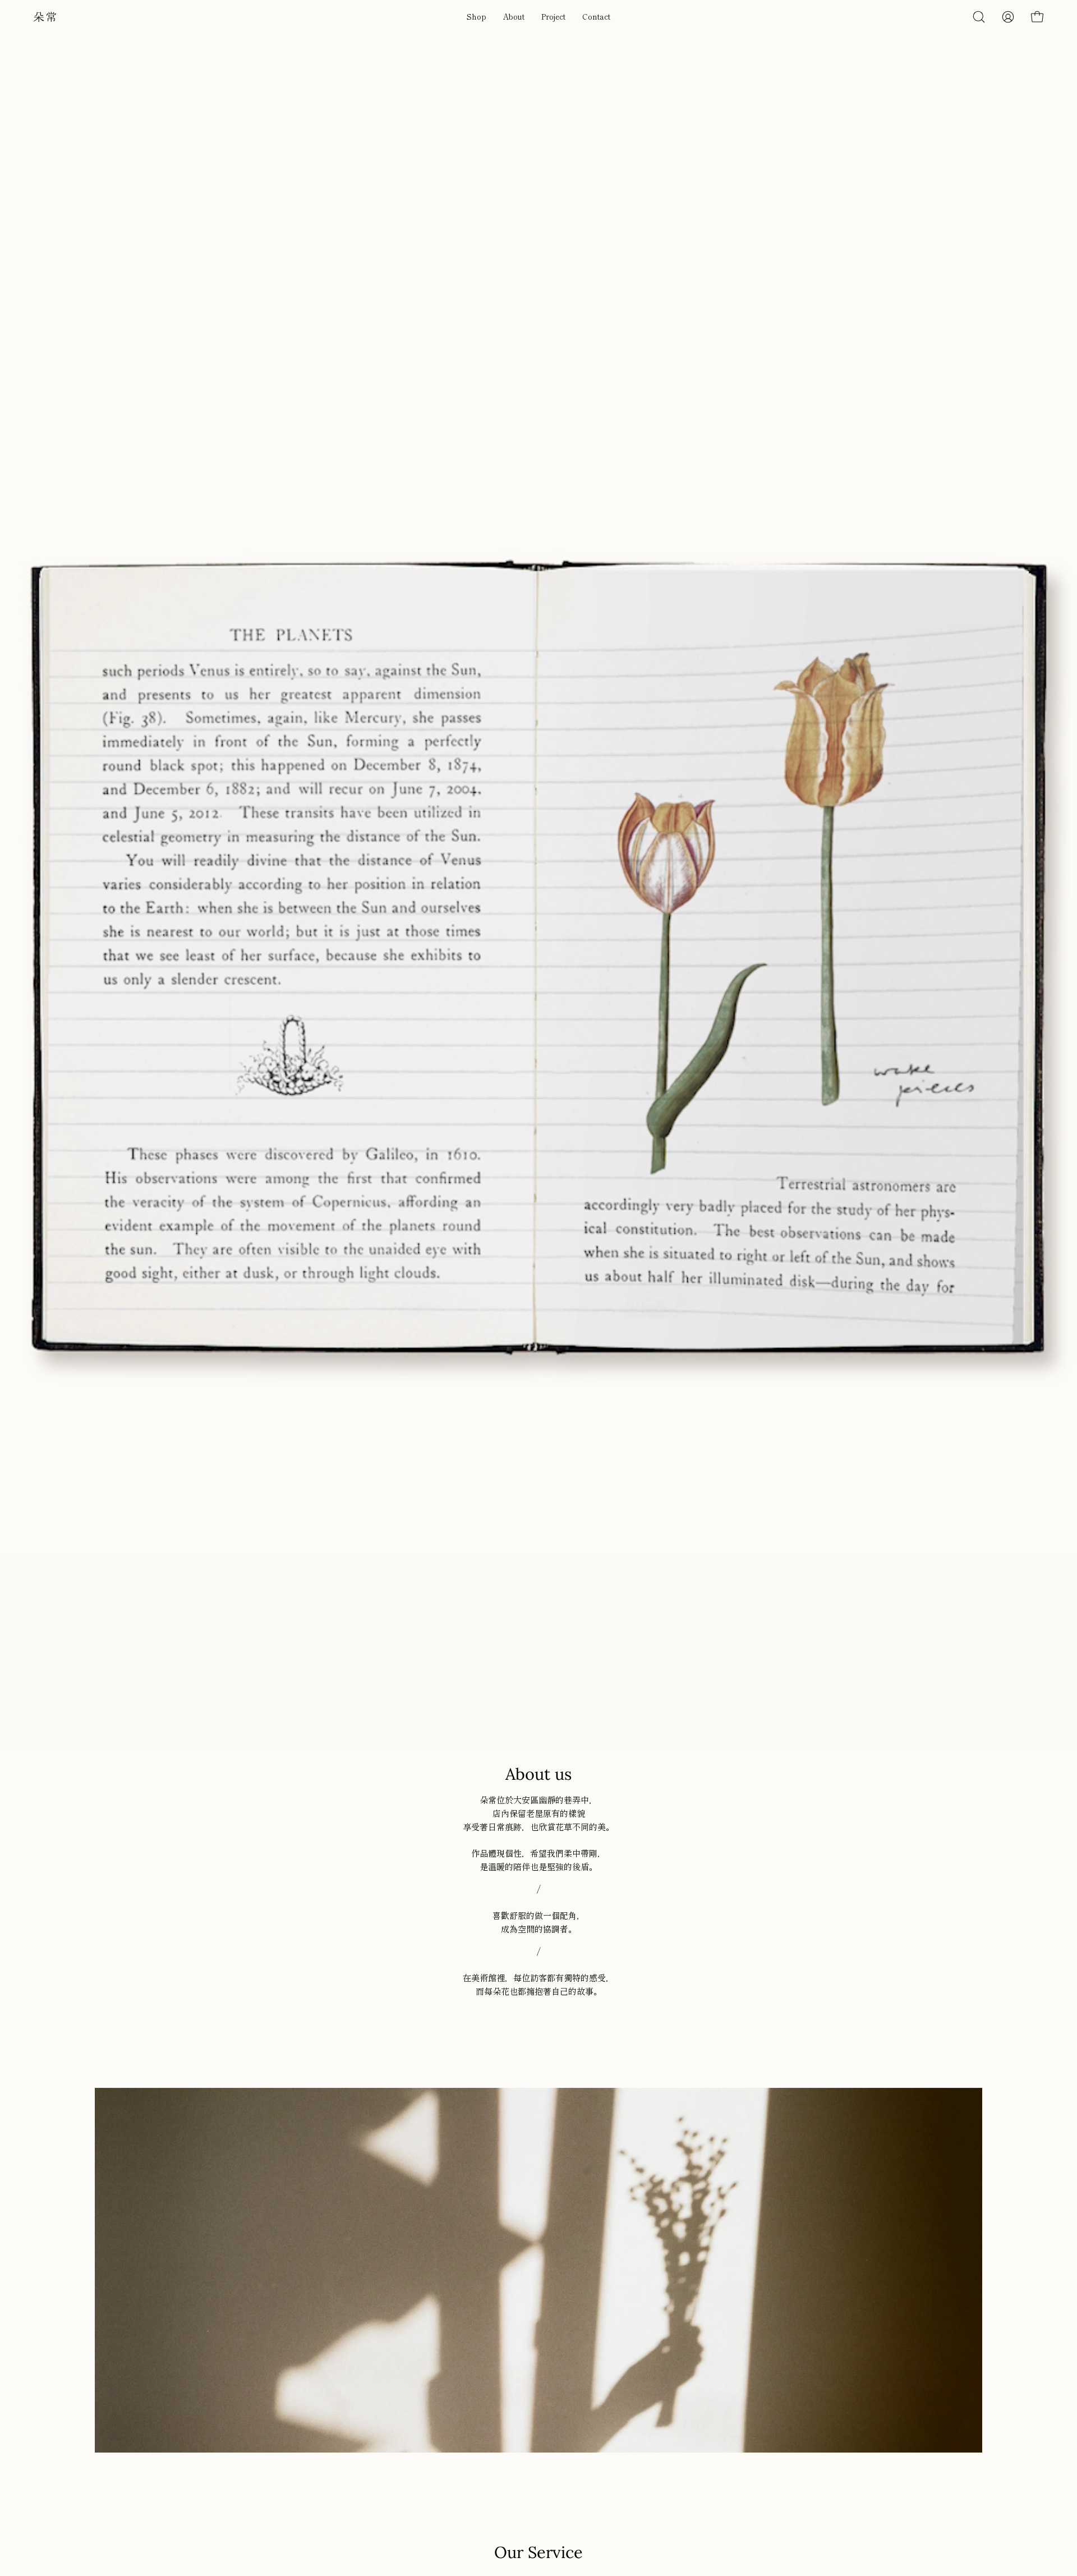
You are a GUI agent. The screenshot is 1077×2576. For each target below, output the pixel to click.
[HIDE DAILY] (45, 17)
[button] (477, 17)
